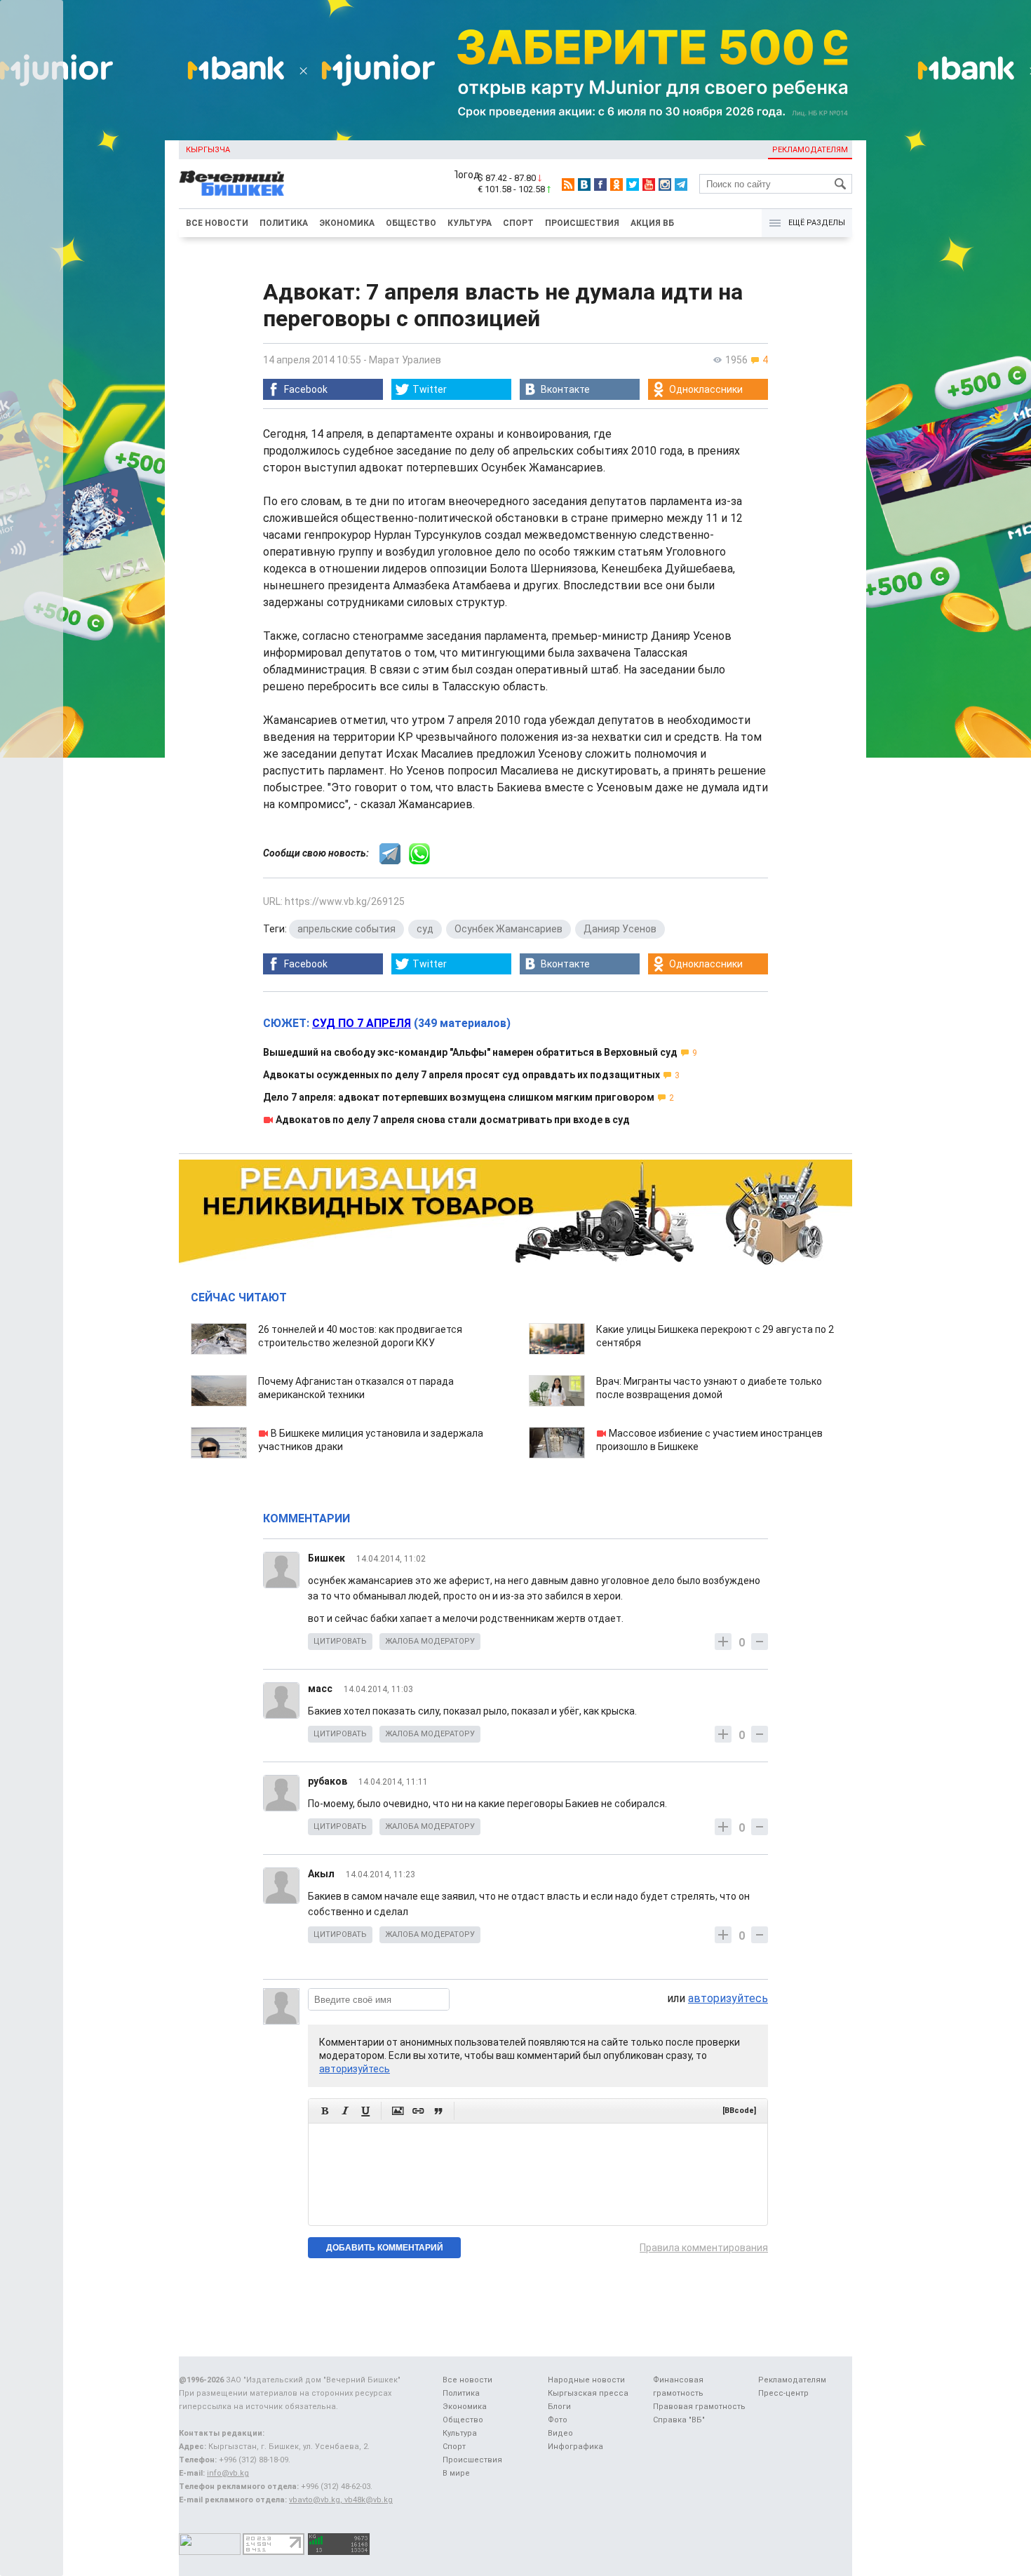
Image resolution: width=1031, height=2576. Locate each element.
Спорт (518, 223)
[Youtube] (649, 185)
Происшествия (582, 223)
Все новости (217, 223)
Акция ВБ (652, 223)
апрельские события (346, 929)
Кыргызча (208, 150)
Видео (560, 2433)
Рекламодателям (810, 150)
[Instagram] (665, 185)
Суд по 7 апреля (362, 1023)
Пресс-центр (783, 2393)
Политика (284, 223)
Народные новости (586, 2380)
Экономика (347, 223)
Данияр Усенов (620, 929)
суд (425, 929)
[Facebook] (600, 185)
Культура (470, 223)
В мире (456, 2473)
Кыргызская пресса (588, 2393)
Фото (558, 2420)
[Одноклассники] (616, 185)
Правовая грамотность (699, 2407)
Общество (411, 223)
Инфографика (575, 2447)
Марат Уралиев (405, 360)
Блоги (559, 2407)
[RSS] (568, 185)
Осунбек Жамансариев (508, 929)
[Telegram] (681, 185)
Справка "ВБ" (679, 2420)
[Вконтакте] (584, 185)
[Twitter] (633, 185)
